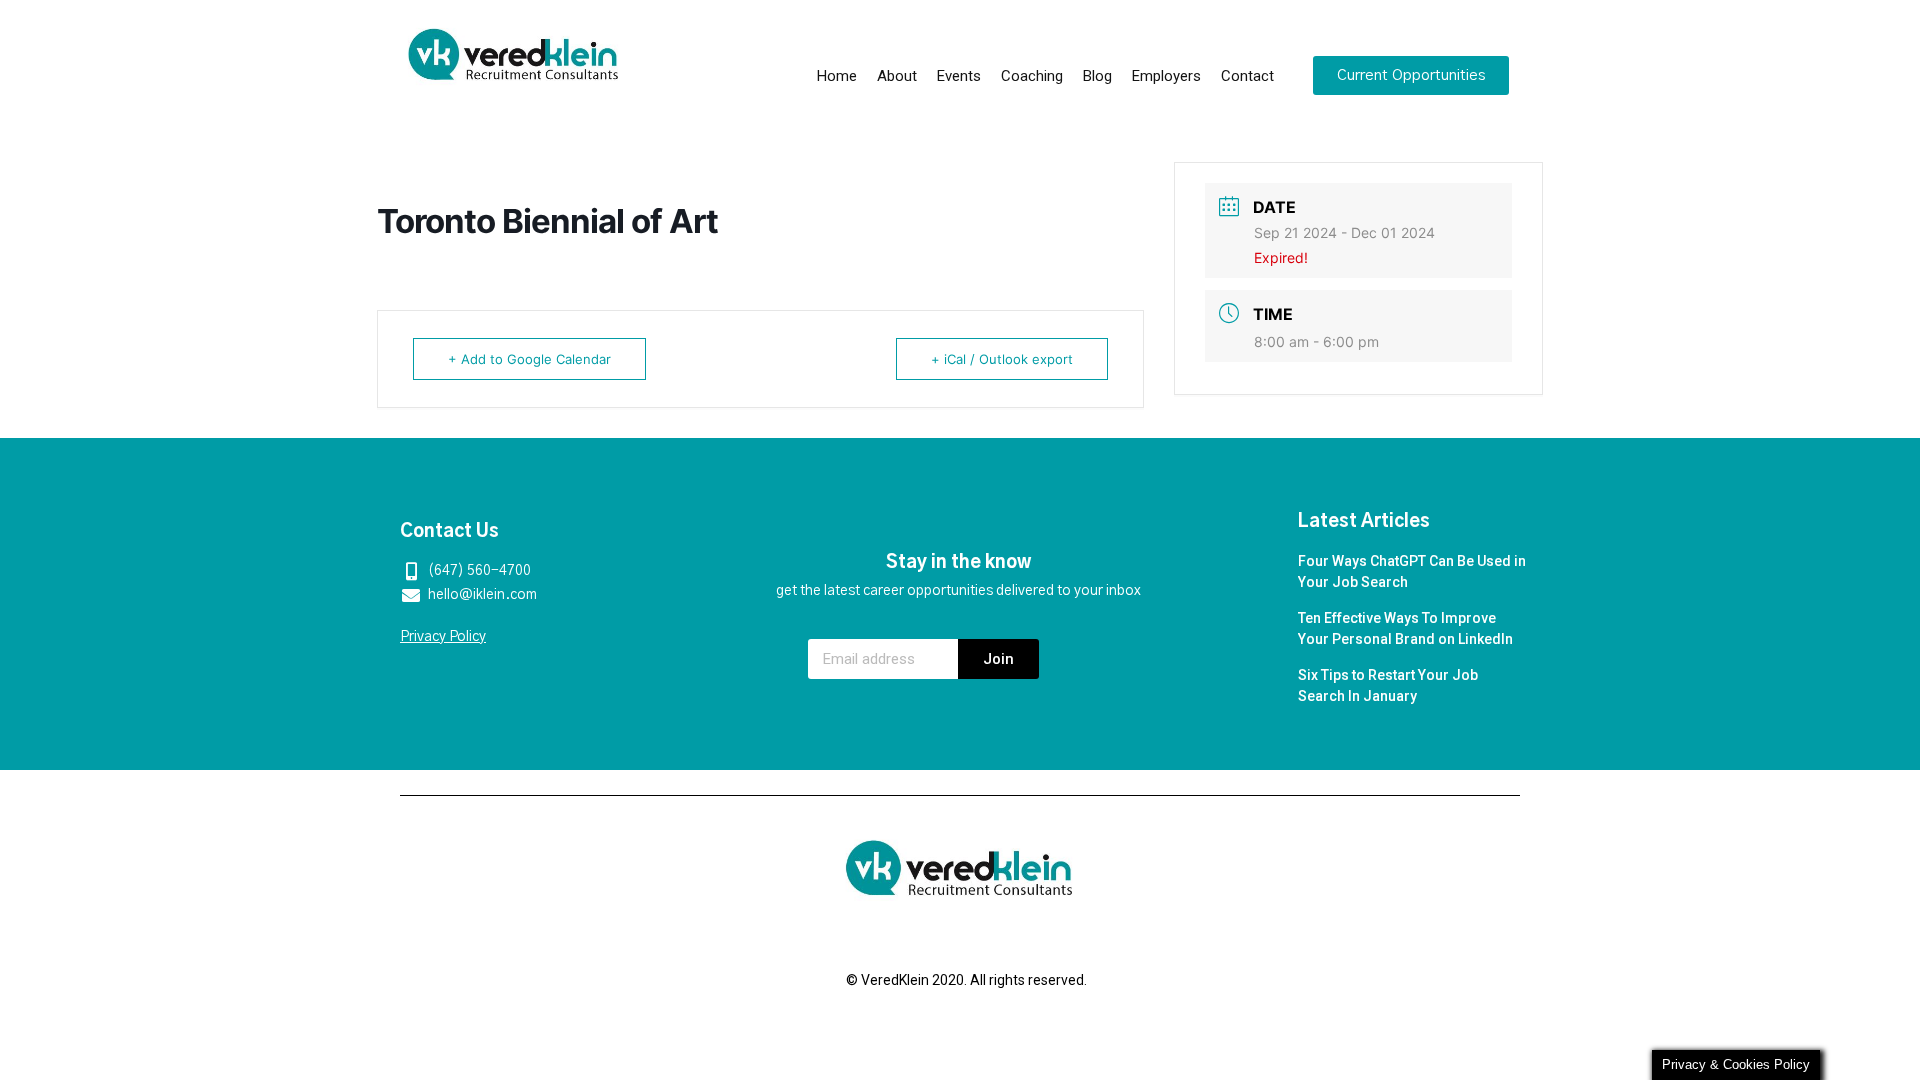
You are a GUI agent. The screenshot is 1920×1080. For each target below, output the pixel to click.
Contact (1247, 76)
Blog (1097, 76)
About (897, 76)
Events (959, 76)
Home (837, 76)
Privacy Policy (443, 637)
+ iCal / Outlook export (1002, 359)
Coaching (1032, 76)
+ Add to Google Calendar (529, 359)
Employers (1166, 76)
